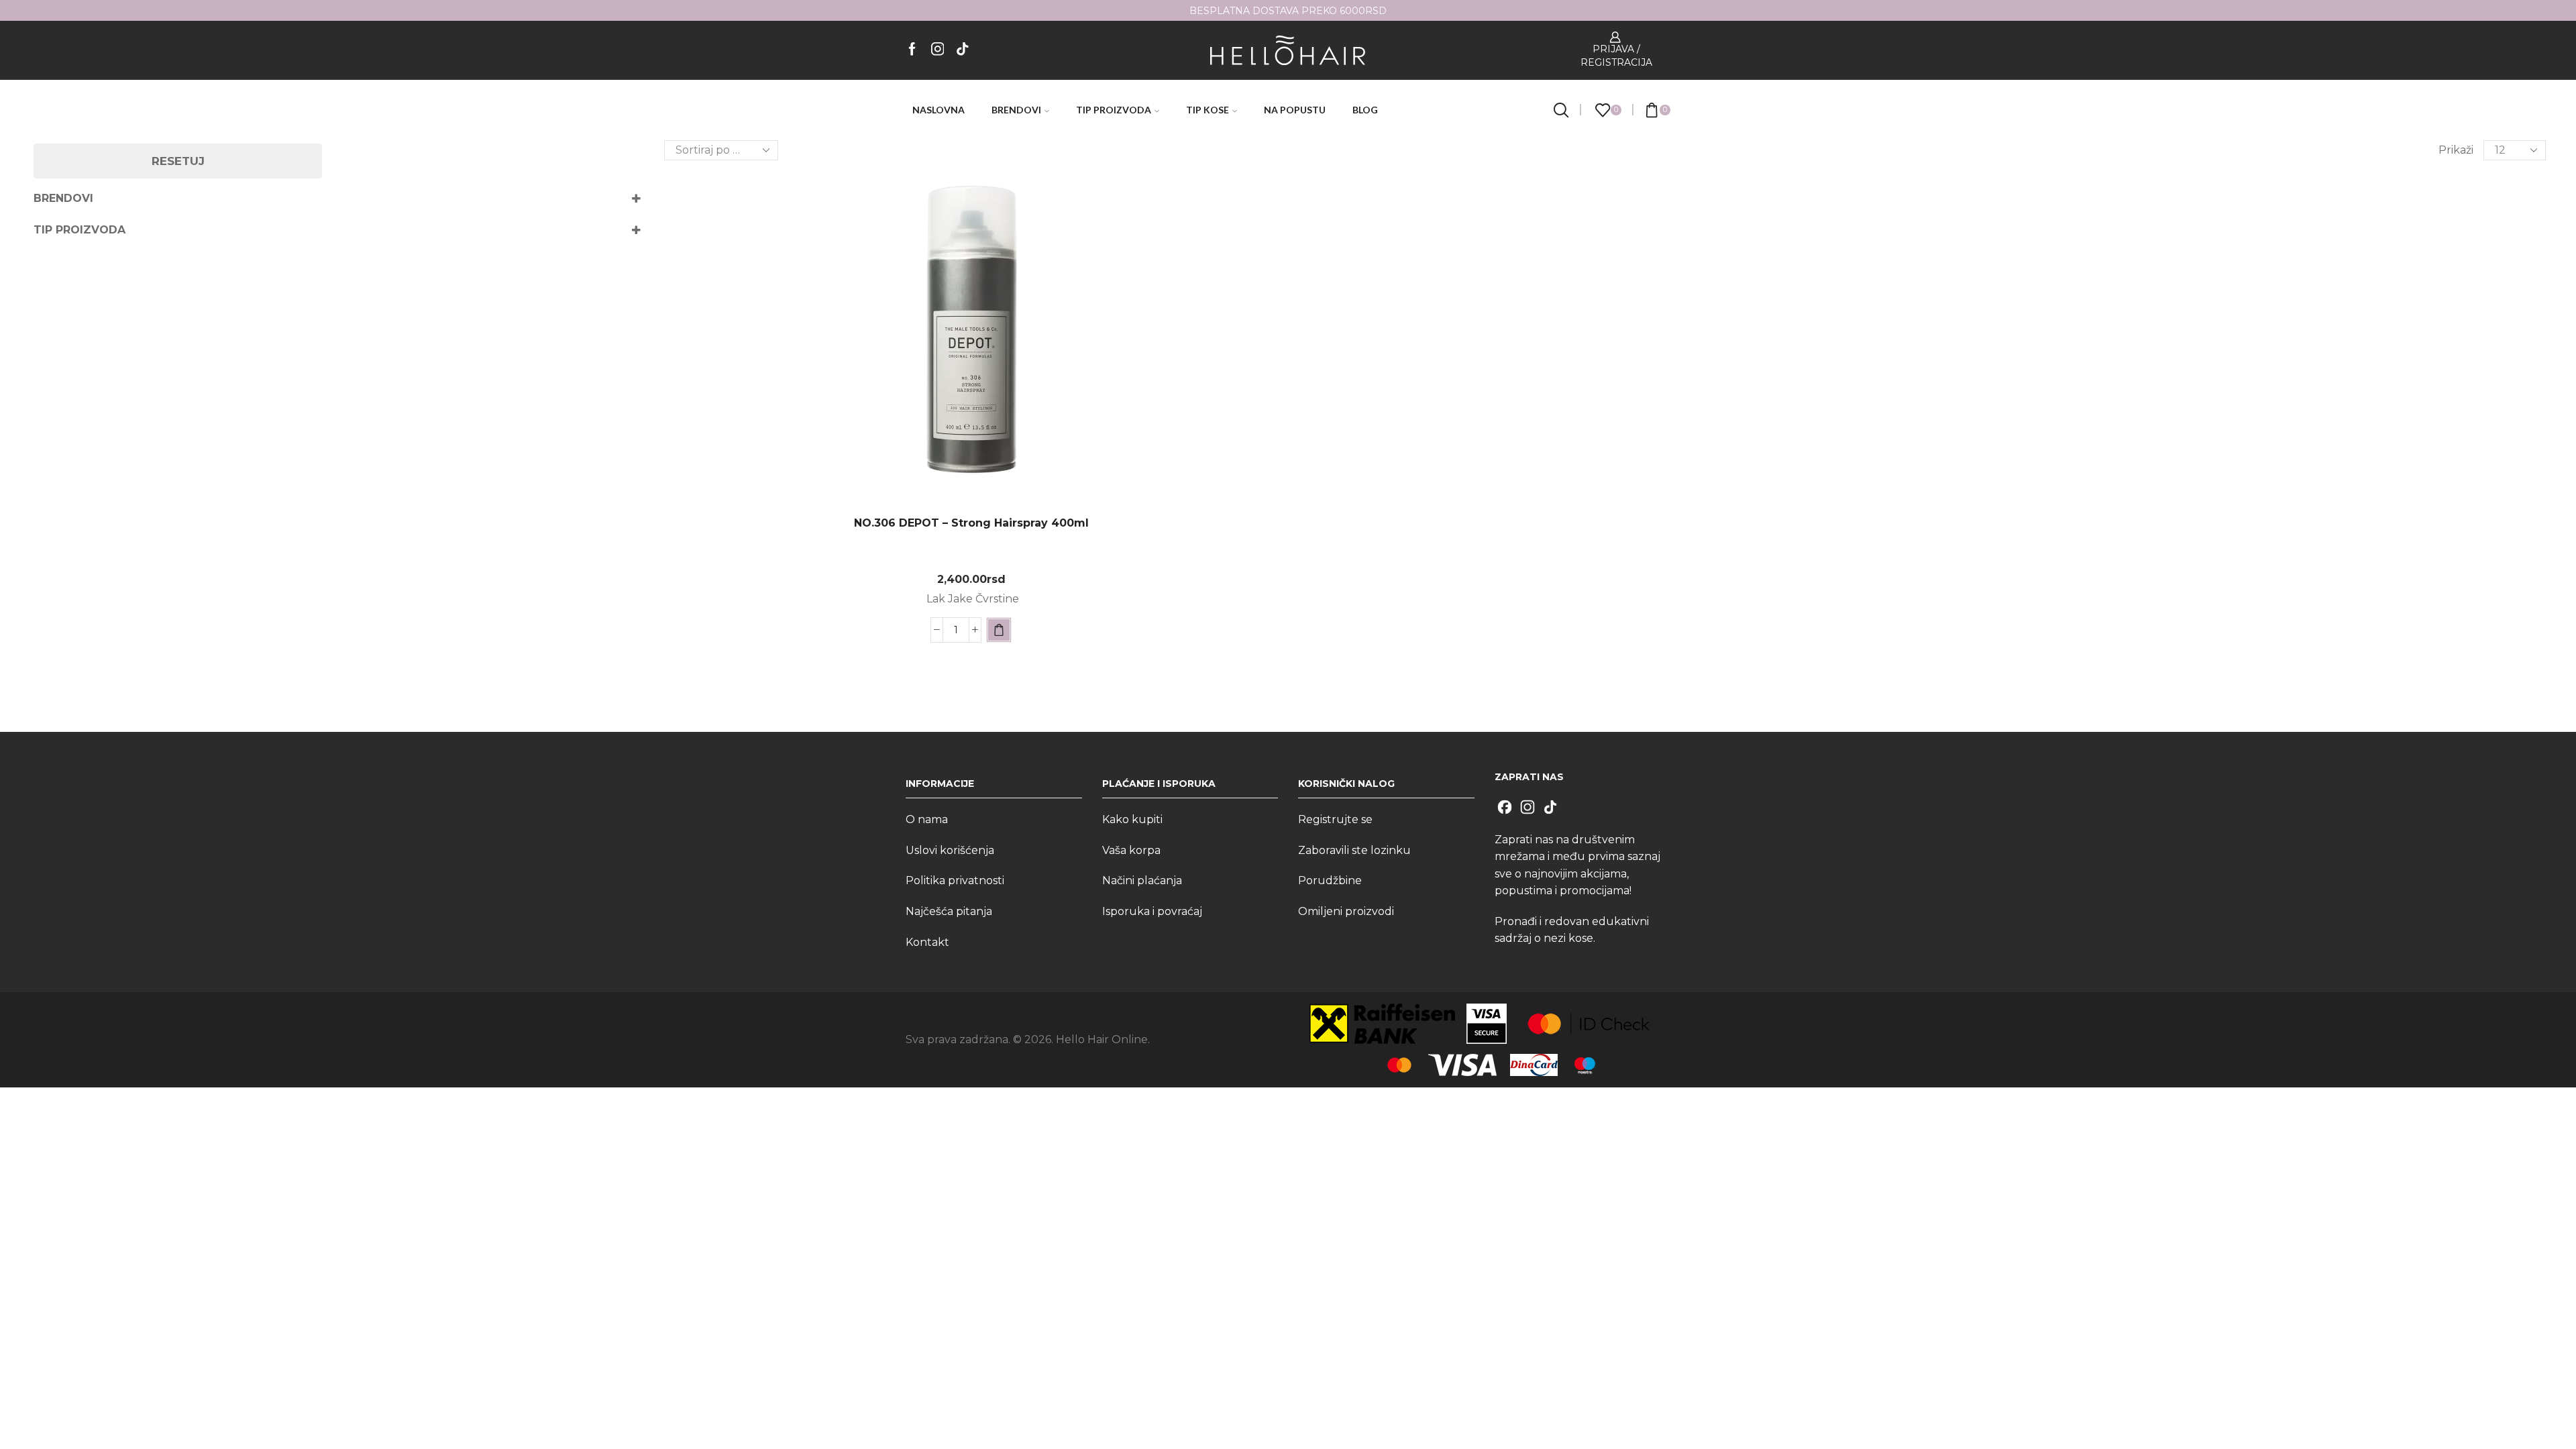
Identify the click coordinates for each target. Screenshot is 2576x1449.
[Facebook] (912, 50)
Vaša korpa (1131, 850)
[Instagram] (938, 50)
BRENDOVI (1016, 110)
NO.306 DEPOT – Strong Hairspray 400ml (971, 523)
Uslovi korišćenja (950, 850)
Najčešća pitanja (949, 911)
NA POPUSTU (1295, 110)
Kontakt (927, 942)
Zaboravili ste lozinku (1354, 850)
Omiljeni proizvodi (1346, 911)
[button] (999, 630)
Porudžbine (1330, 880)
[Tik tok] (963, 50)
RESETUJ (178, 161)
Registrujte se (1335, 819)
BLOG (1365, 110)
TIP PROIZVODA (1114, 110)
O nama (927, 819)
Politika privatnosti (955, 880)
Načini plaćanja (1142, 880)
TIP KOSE (1207, 110)
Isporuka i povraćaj (1152, 911)
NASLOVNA (938, 110)
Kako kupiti (1132, 819)
